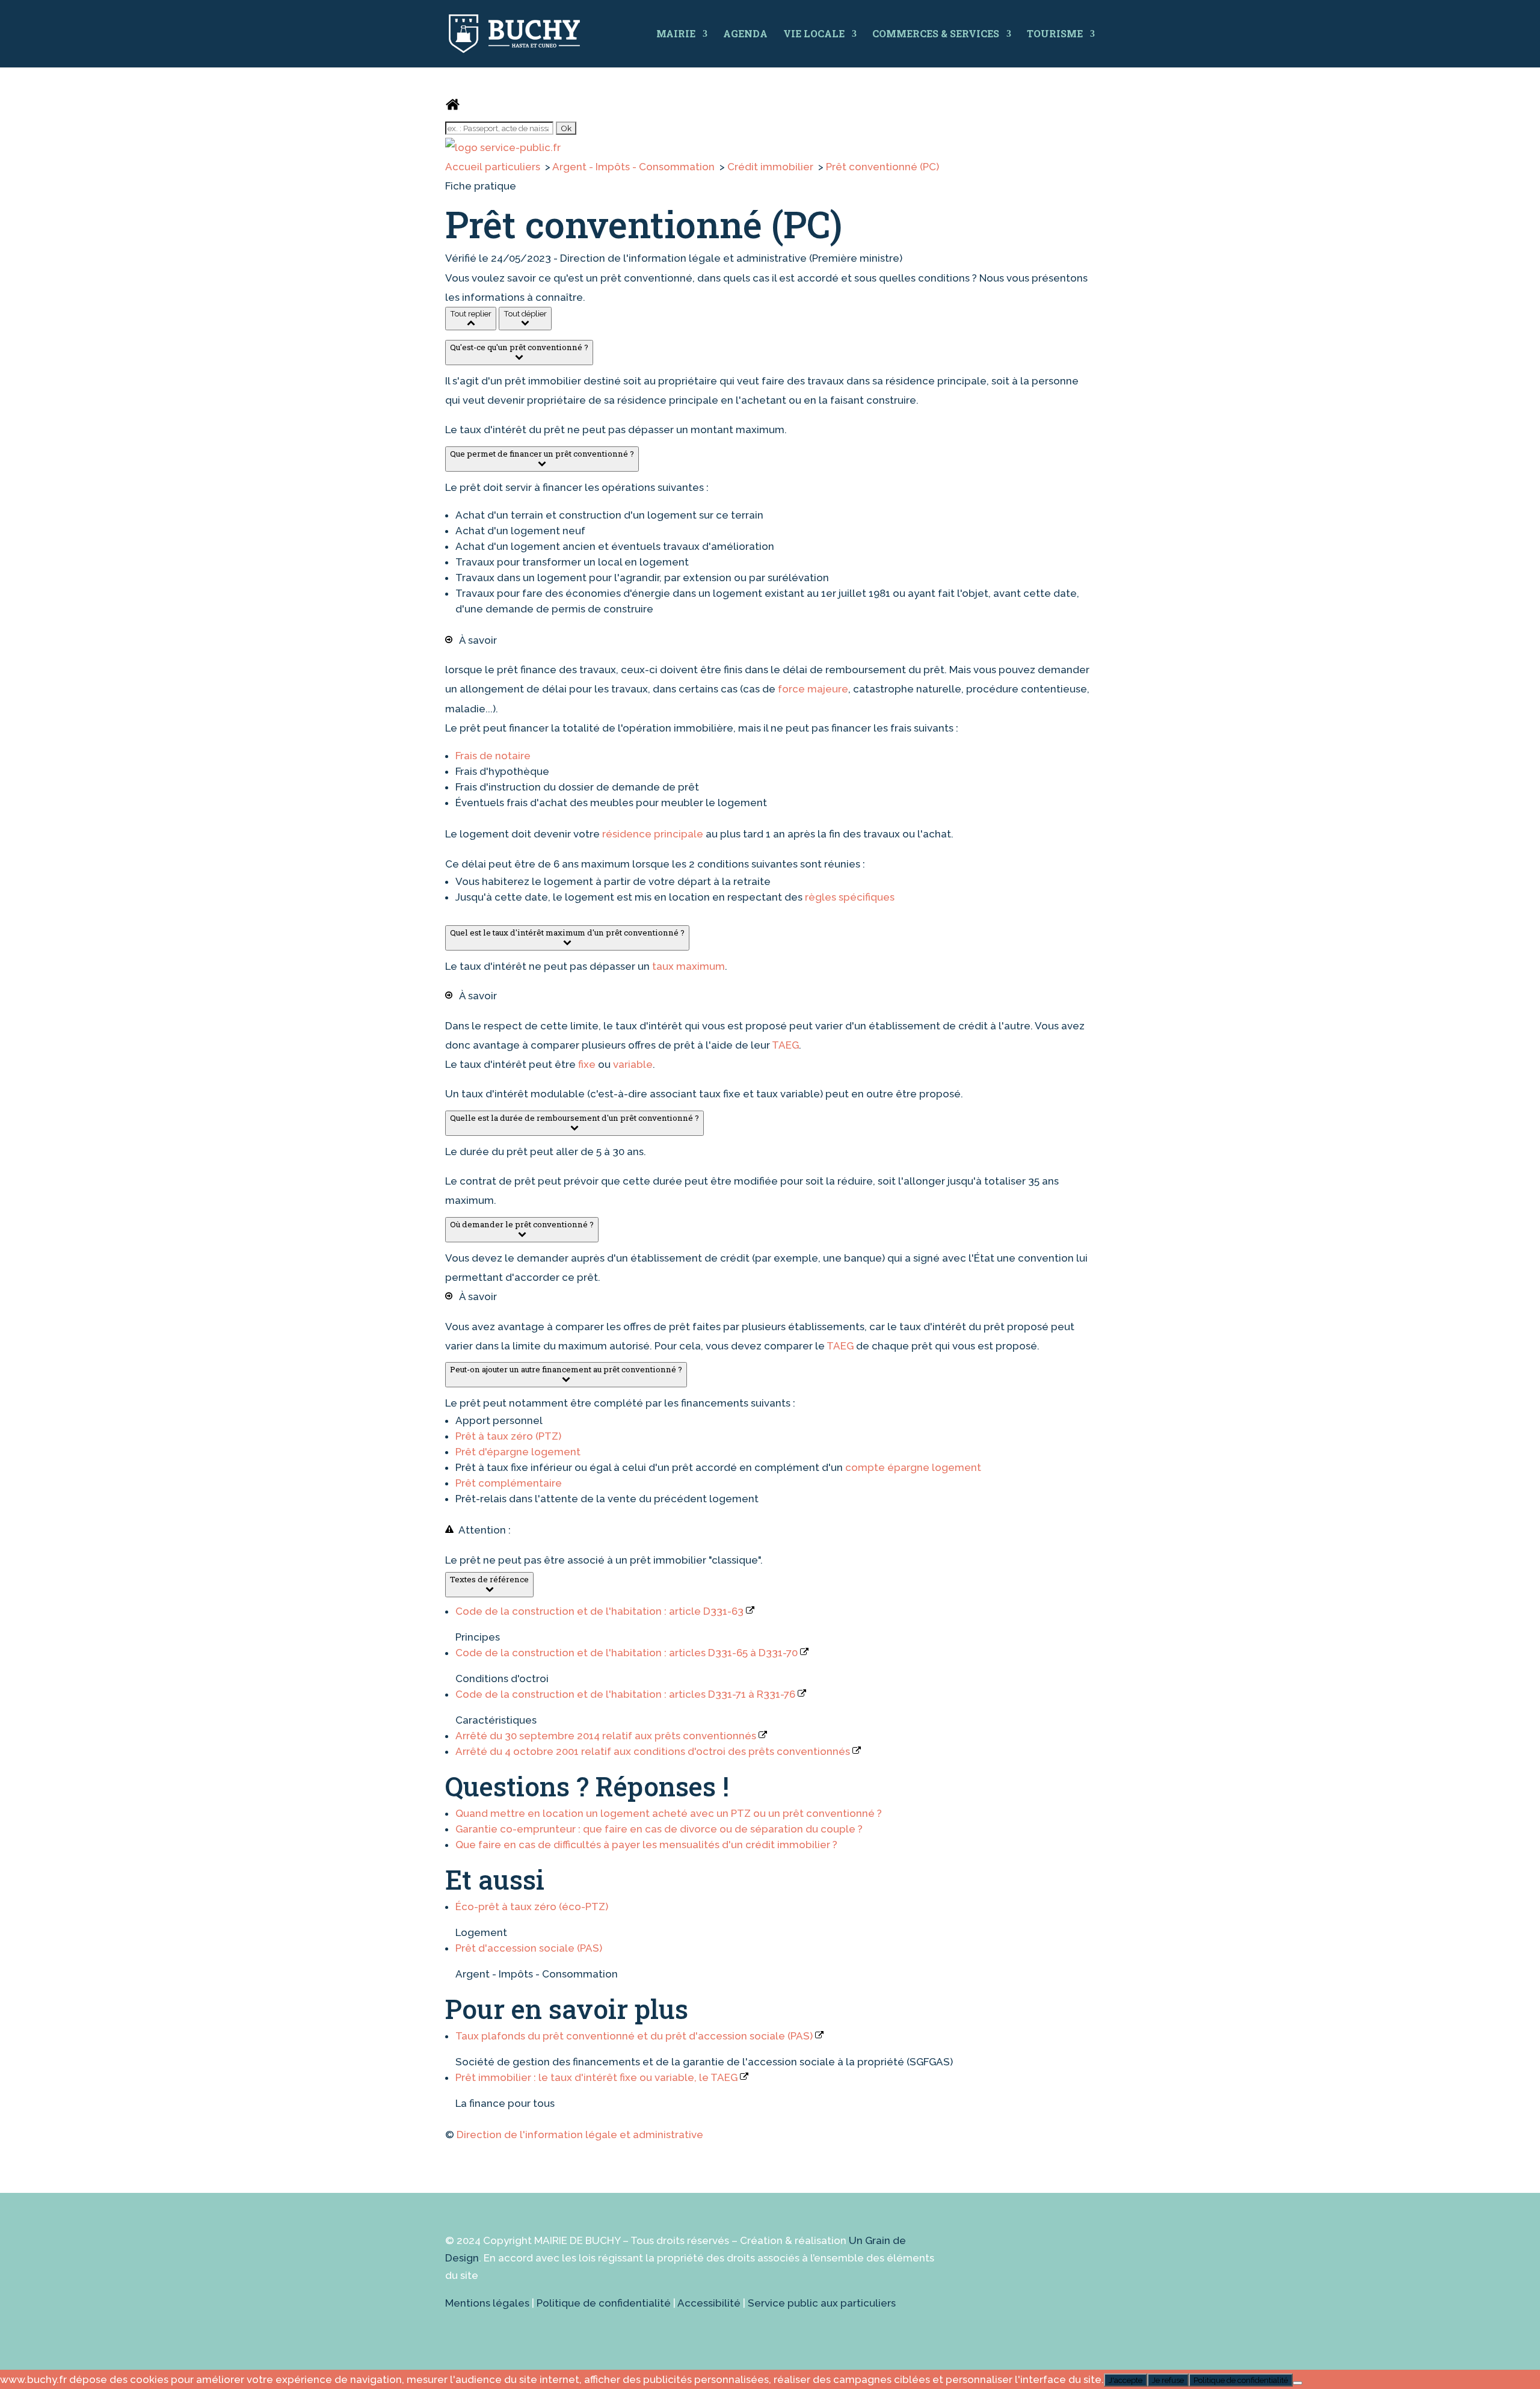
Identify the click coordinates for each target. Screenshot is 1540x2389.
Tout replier (471, 313)
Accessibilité (709, 2303)
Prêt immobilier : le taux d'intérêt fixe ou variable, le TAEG (598, 2077)
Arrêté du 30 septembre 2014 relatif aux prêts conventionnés (607, 1736)
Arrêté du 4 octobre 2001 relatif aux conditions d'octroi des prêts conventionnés (654, 1751)
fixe (587, 1064)
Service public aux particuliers (822, 2303)
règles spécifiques (850, 897)
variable (633, 1064)
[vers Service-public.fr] (503, 147)
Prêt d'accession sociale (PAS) (529, 1948)
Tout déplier (525, 313)
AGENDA (745, 33)
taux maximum (688, 966)
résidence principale (653, 834)
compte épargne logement (913, 1467)
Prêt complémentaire (509, 1483)
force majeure (813, 689)
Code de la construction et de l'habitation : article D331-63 (601, 1611)
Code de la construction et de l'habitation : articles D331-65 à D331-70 (628, 1653)
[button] (519, 353)
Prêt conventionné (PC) (882, 167)
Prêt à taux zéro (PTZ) (508, 1436)
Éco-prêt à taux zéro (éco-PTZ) (532, 1907)
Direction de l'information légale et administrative (580, 2135)
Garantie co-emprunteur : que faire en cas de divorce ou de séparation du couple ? (659, 1829)
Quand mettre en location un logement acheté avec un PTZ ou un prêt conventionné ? (669, 1813)
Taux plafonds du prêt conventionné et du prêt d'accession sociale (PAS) (635, 2036)
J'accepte (1126, 2380)
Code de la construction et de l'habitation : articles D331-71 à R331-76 (627, 1694)
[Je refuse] (1298, 2383)
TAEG (785, 1045)
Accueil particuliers (494, 167)
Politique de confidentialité (604, 2303)
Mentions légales (487, 2303)
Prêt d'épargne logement (518, 1452)
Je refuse (1168, 2380)
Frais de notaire (493, 756)
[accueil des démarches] (453, 108)
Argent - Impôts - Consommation (635, 167)
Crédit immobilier (772, 167)
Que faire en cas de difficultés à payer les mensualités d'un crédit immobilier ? (646, 1845)
